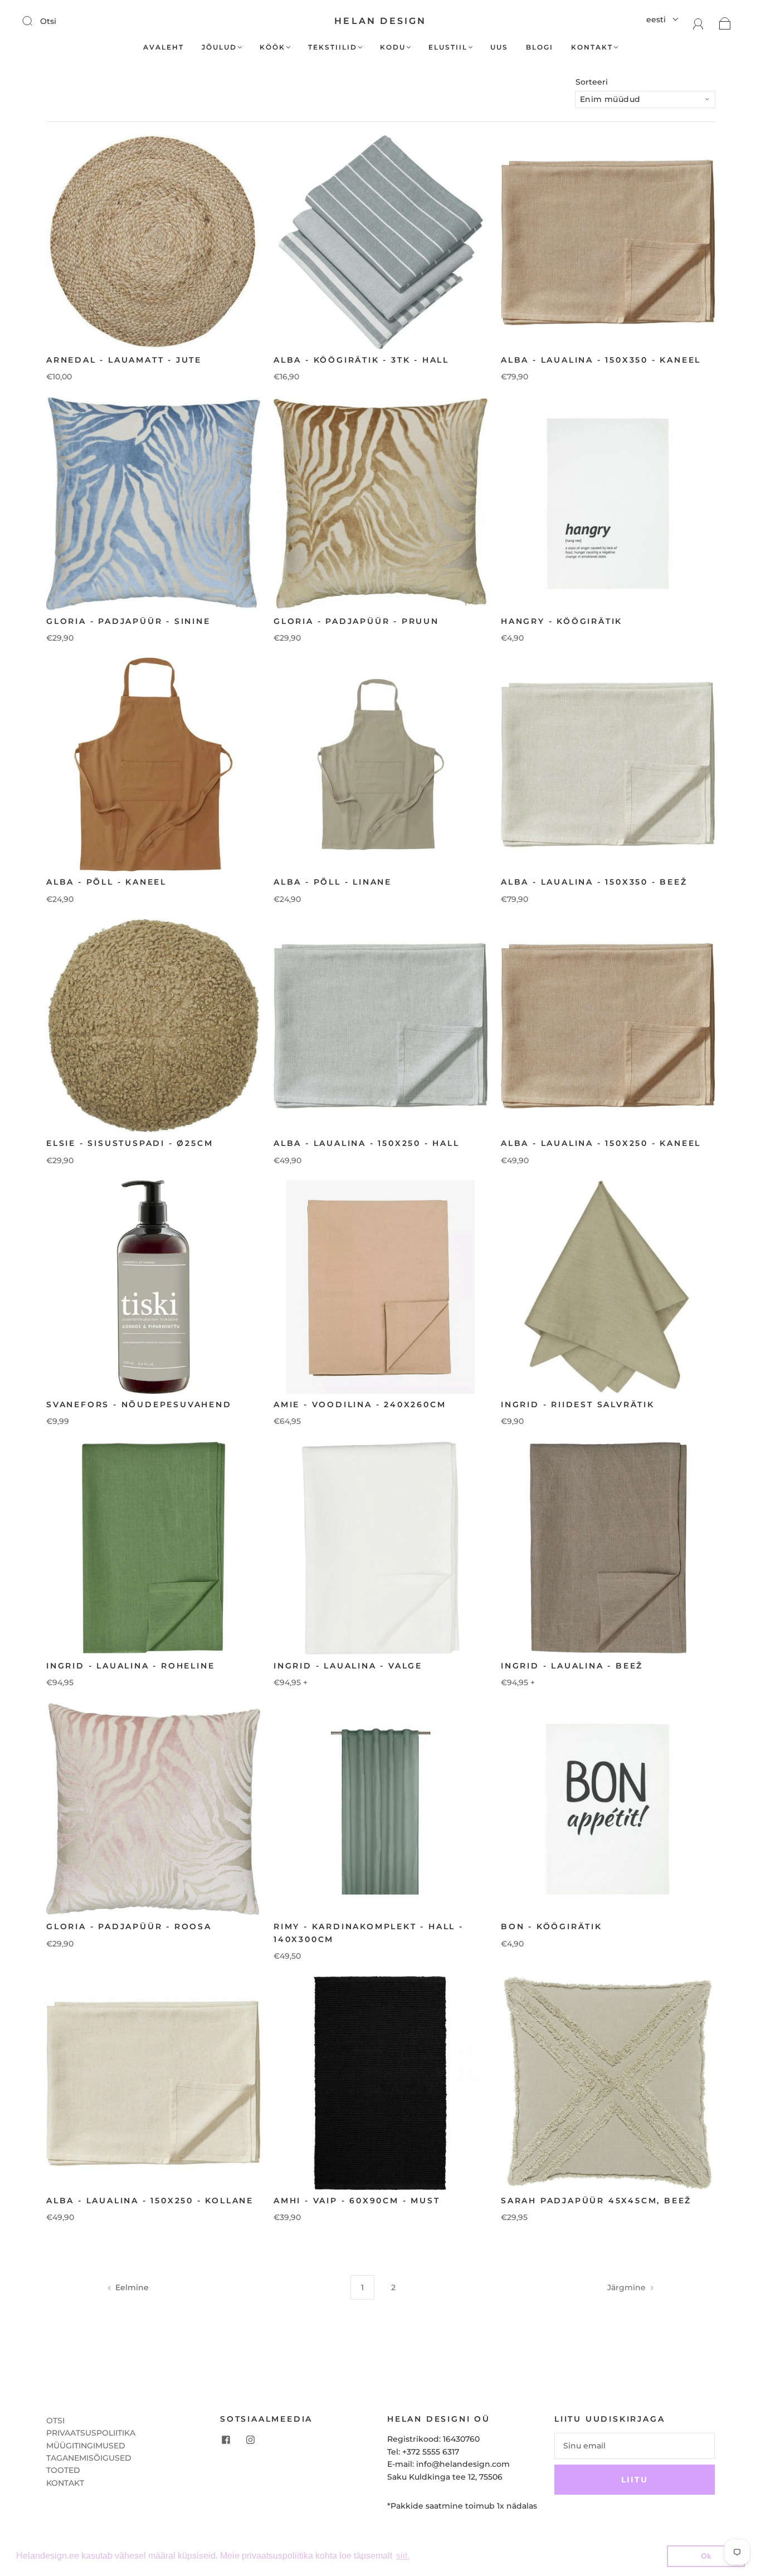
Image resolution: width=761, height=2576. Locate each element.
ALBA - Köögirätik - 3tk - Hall (361, 360)
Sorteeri (592, 82)
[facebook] (226, 2440)
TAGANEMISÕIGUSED (89, 2458)
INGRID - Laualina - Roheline (130, 1666)
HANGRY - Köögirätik (562, 621)
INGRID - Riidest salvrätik (578, 1404)
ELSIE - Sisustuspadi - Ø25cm (130, 1143)
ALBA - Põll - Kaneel (106, 882)
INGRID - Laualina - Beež (572, 1666)
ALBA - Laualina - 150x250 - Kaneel (601, 1143)
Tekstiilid (333, 47)
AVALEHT (164, 47)
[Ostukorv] (725, 23)
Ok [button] (706, 2556)
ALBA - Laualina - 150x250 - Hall (367, 1143)
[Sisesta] (35, 21)
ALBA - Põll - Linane (333, 882)
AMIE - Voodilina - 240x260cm (360, 1404)
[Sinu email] (635, 2446)
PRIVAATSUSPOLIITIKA (91, 2433)
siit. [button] (403, 2556)
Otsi (48, 21)
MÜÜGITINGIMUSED (86, 2446)
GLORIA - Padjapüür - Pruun (356, 621)
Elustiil (448, 47)
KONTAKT (65, 2483)
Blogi (540, 47)
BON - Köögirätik (552, 1926)
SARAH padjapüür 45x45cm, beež (596, 2201)
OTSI (55, 2421)
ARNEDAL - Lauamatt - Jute (124, 360)
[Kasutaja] (698, 23)
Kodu (393, 47)
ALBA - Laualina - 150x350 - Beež (594, 882)
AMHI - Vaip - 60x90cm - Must (357, 2201)
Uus (499, 47)
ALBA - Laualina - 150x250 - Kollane (150, 2201)
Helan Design (380, 21)
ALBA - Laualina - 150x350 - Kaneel (601, 360)
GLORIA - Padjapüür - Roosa (129, 1926)
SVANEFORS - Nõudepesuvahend (139, 1404)
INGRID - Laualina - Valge (348, 1666)
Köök (272, 47)
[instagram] (250, 2440)
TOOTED (63, 2470)
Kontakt (592, 47)
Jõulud (219, 47)
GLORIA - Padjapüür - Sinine (128, 621)
